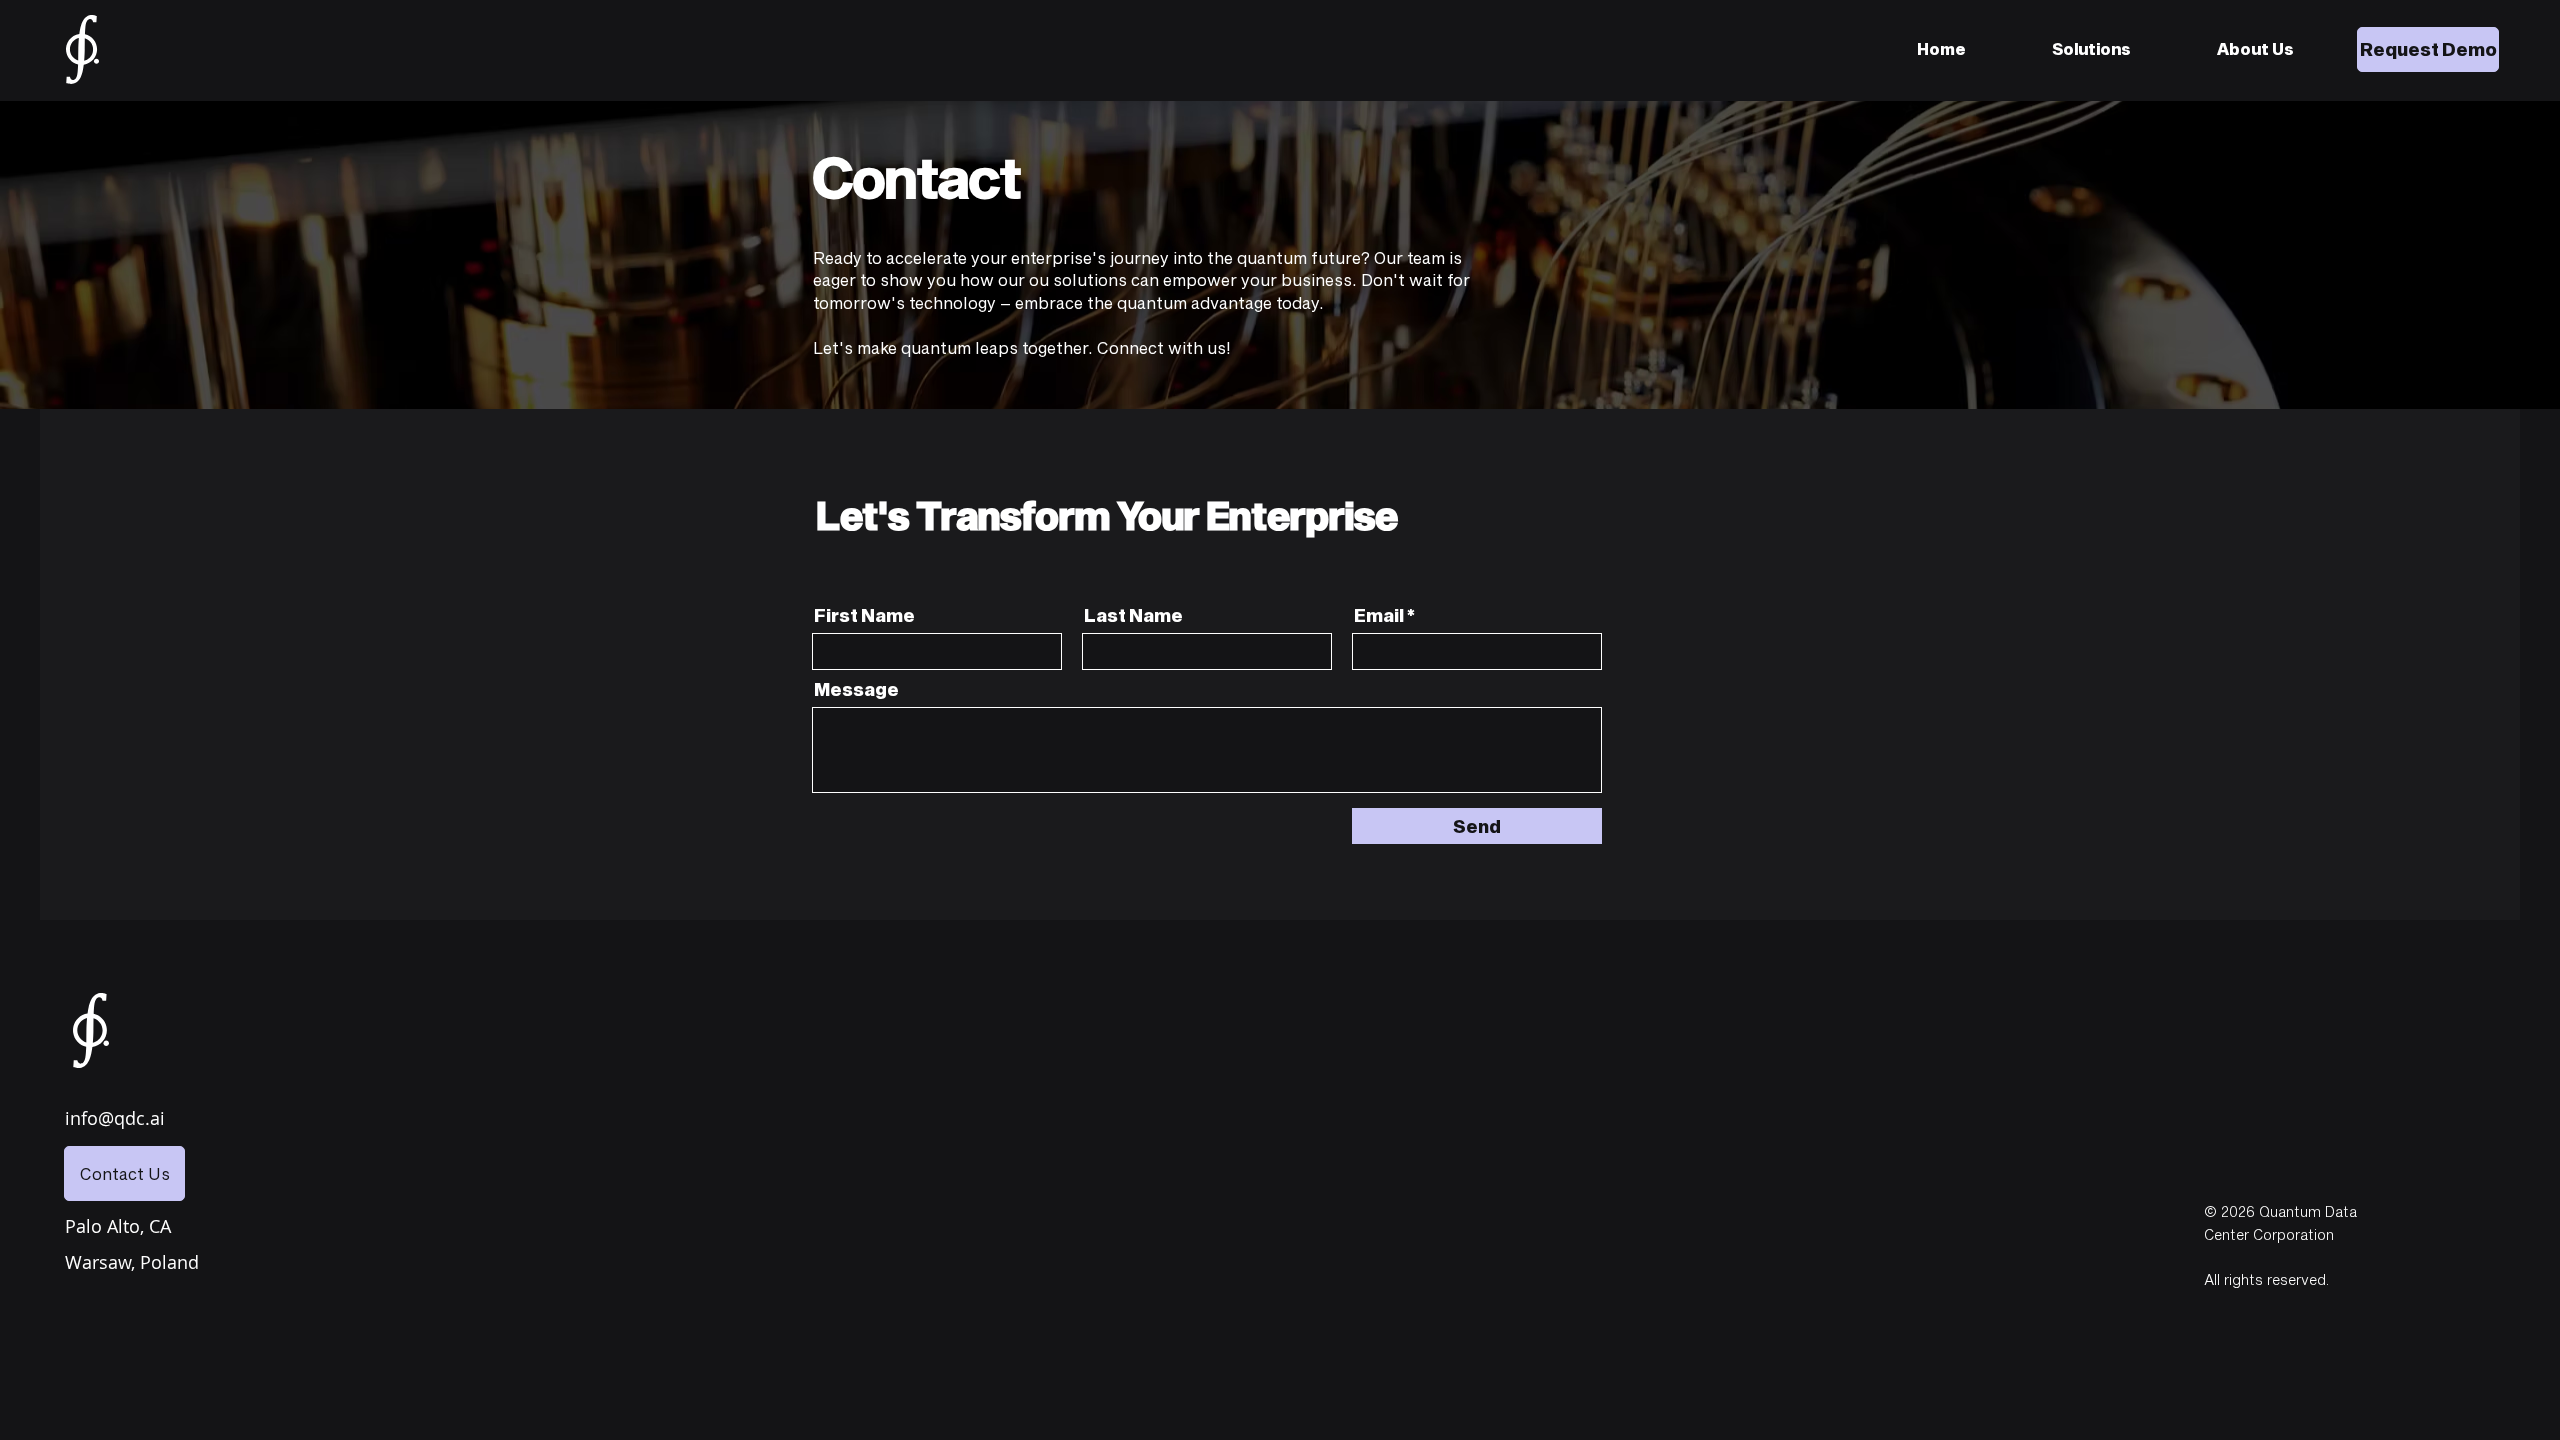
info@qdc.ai (115, 1118)
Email (1379, 615)
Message (856, 689)
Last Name (1133, 615)
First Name (864, 615)
